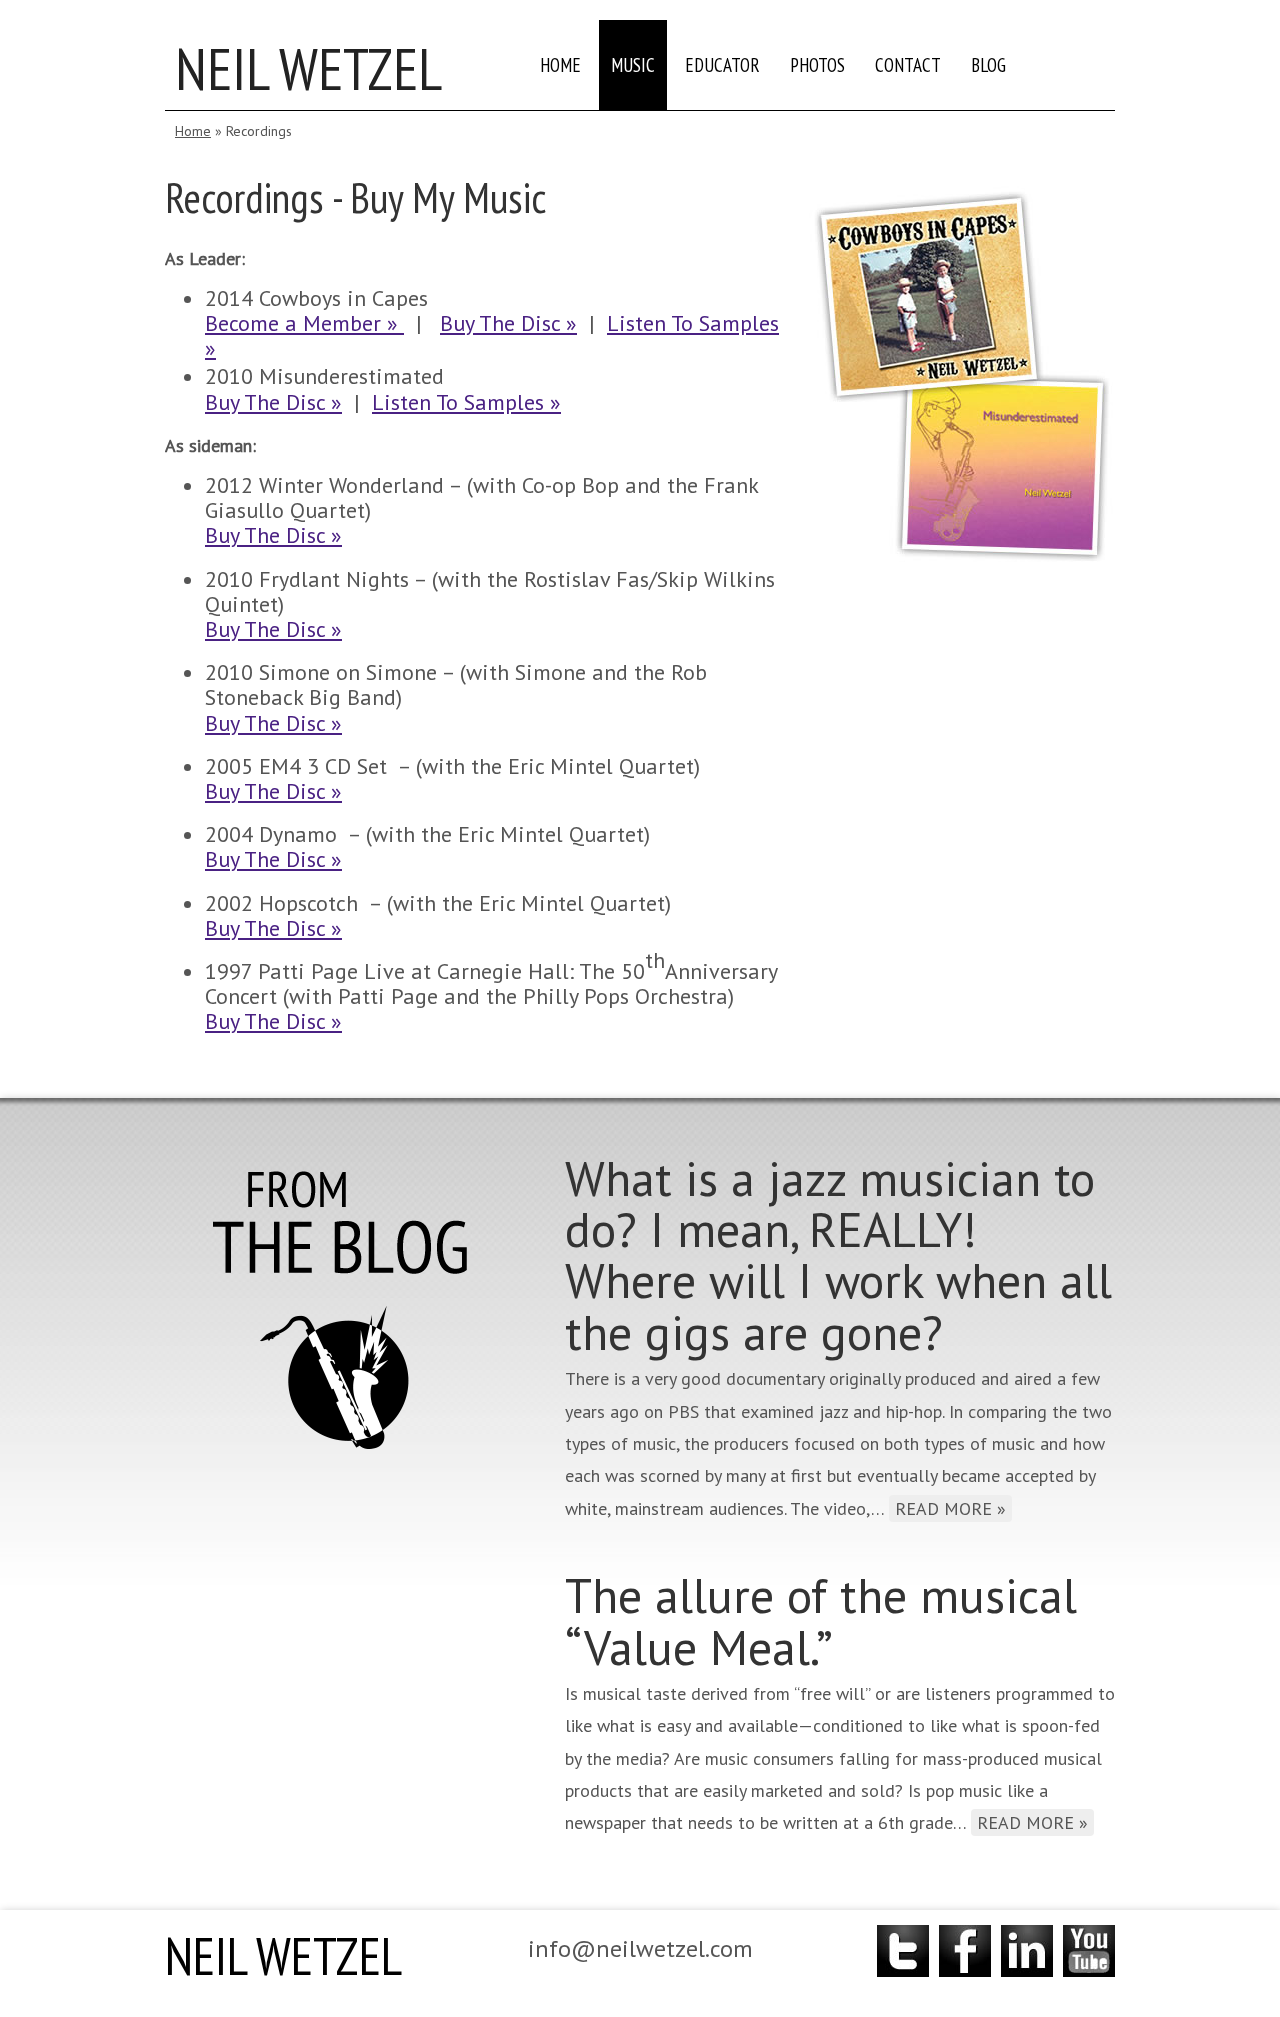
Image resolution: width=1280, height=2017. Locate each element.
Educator (722, 65)
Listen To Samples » (466, 402)
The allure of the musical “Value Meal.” (821, 1620)
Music (633, 65)
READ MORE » (950, 1508)
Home (560, 65)
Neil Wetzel (308, 69)
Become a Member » (304, 323)
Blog (988, 65)
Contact (908, 65)
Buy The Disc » (508, 323)
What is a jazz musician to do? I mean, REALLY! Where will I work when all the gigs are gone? (838, 1255)
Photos (817, 65)
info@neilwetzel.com (640, 1948)
